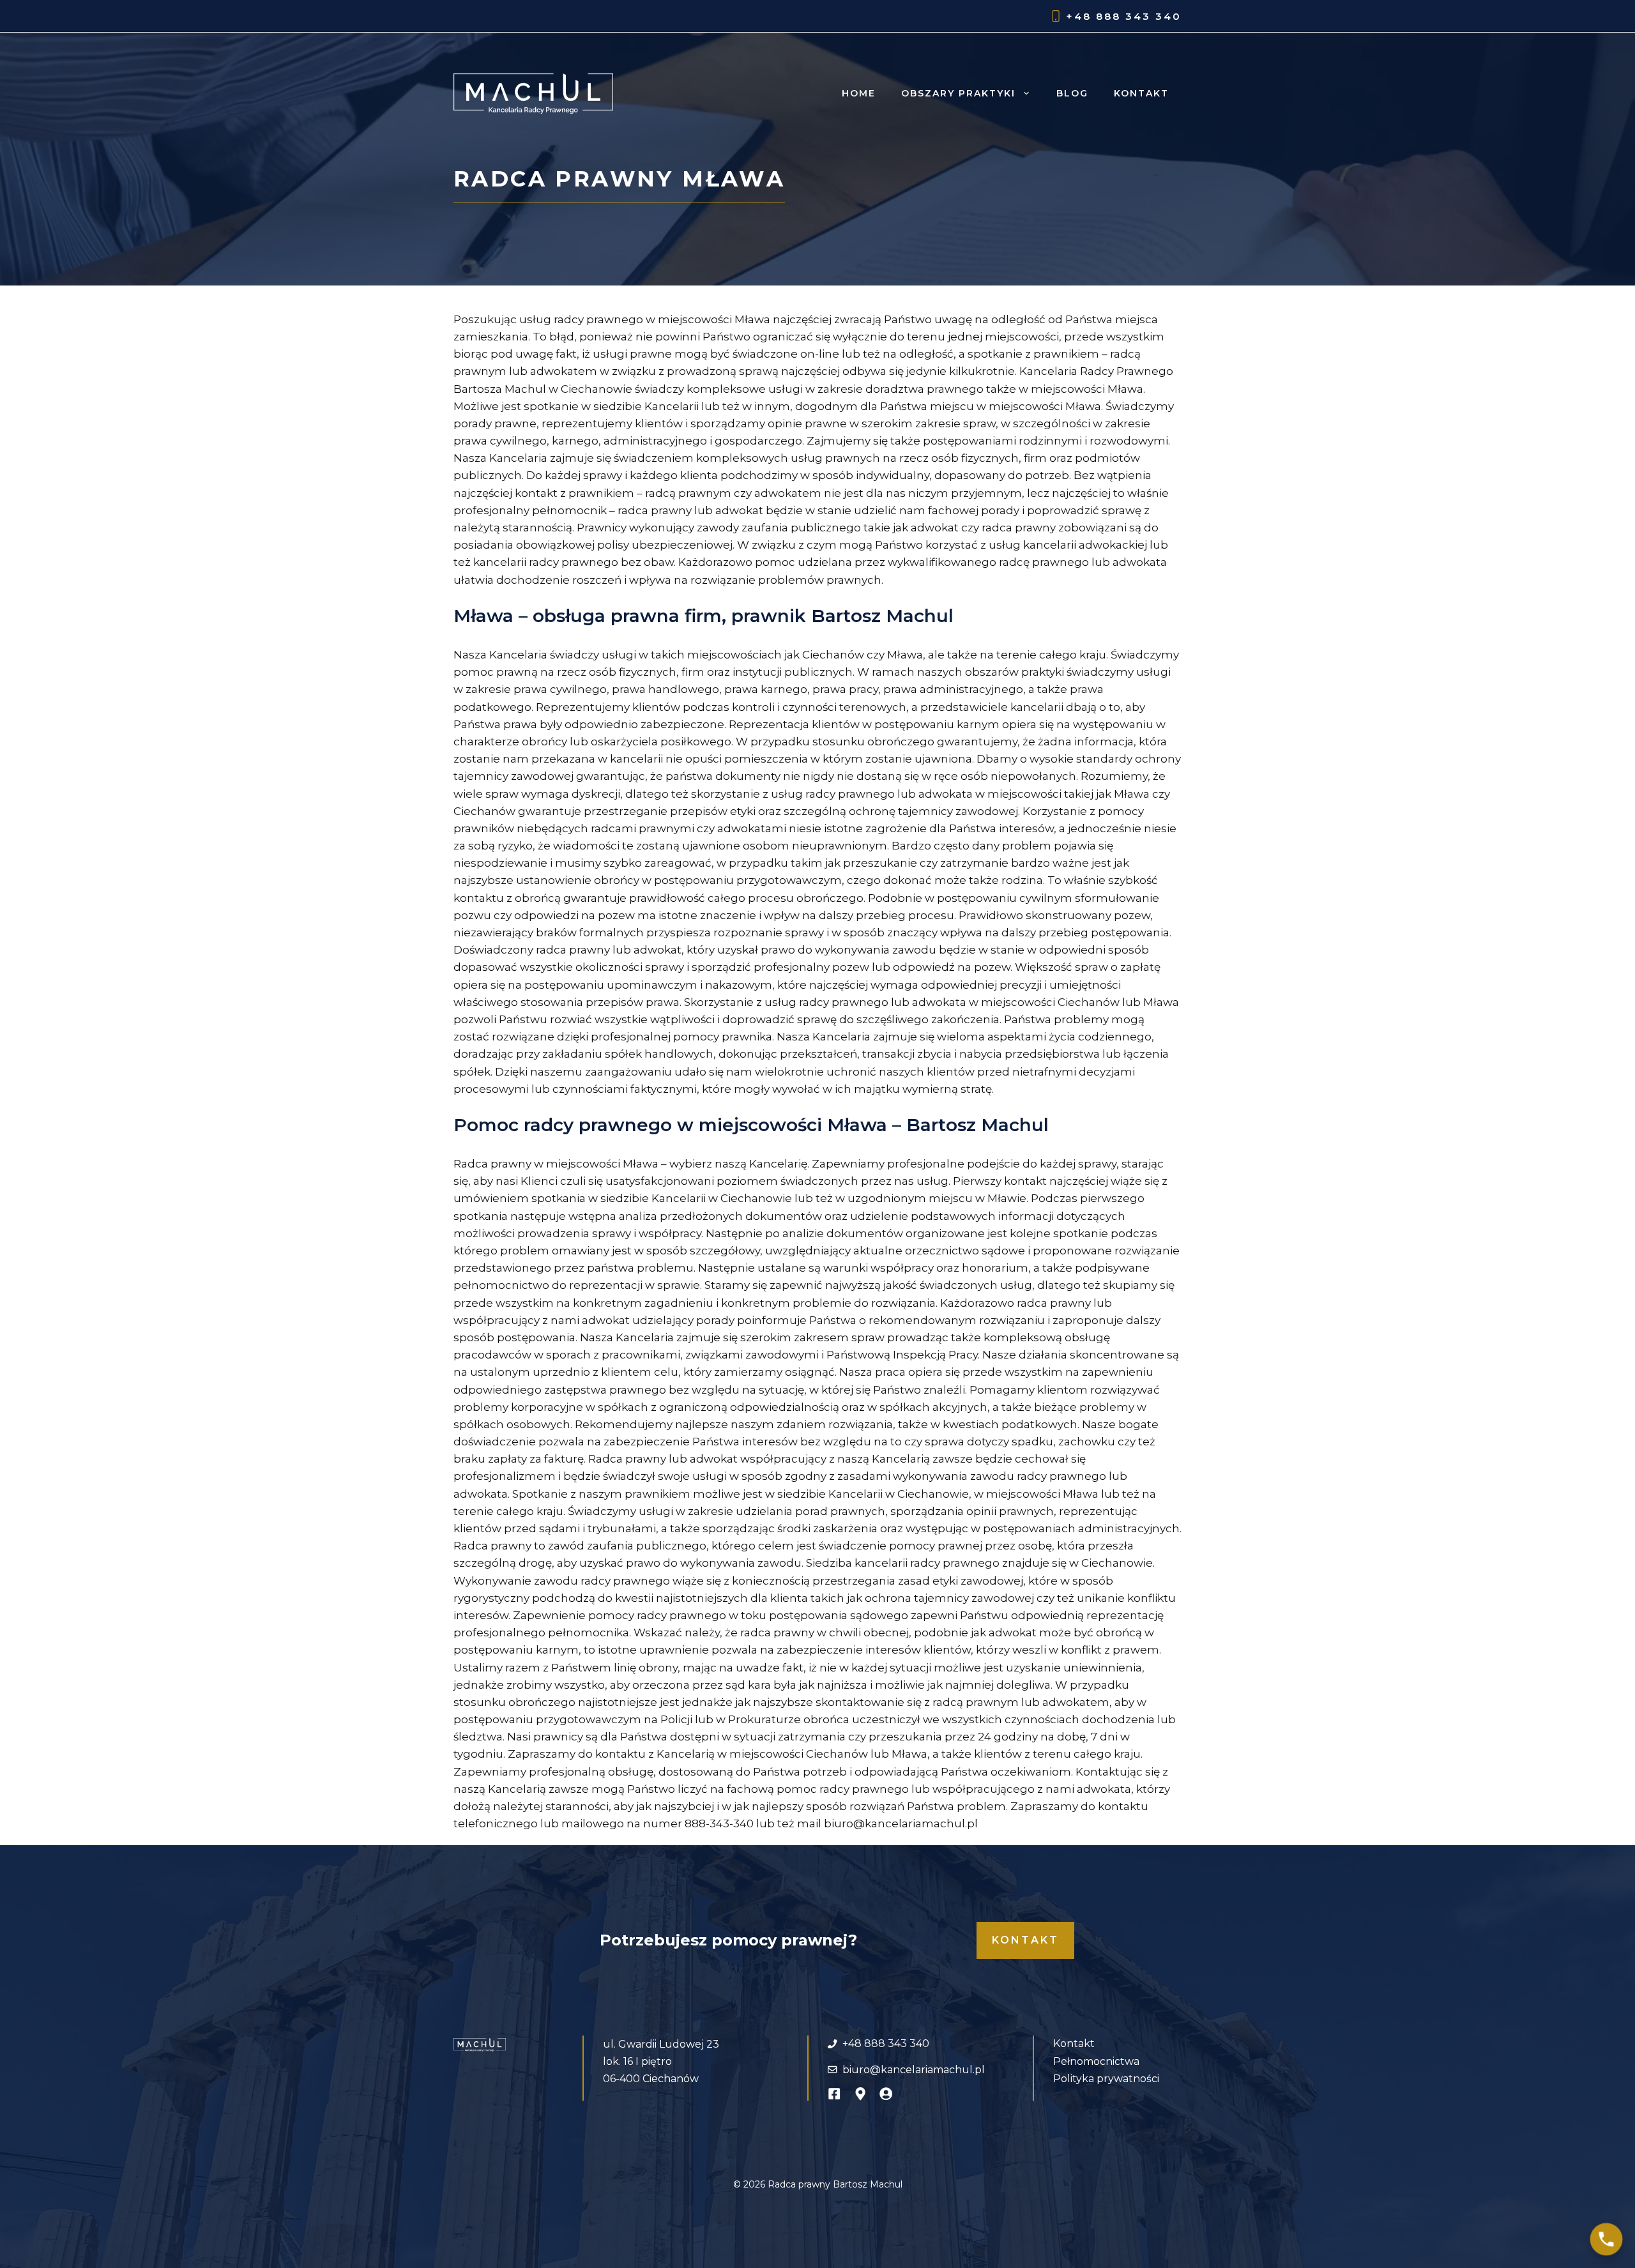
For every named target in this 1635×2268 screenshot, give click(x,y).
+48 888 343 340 (886, 2043)
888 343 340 (1139, 16)
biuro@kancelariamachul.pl (914, 2070)
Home (859, 93)
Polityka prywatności (1106, 2079)
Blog (1072, 93)
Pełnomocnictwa (1096, 2061)
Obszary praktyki (958, 93)
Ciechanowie (1117, 1563)
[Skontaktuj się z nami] (1606, 2239)
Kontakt (1141, 93)
